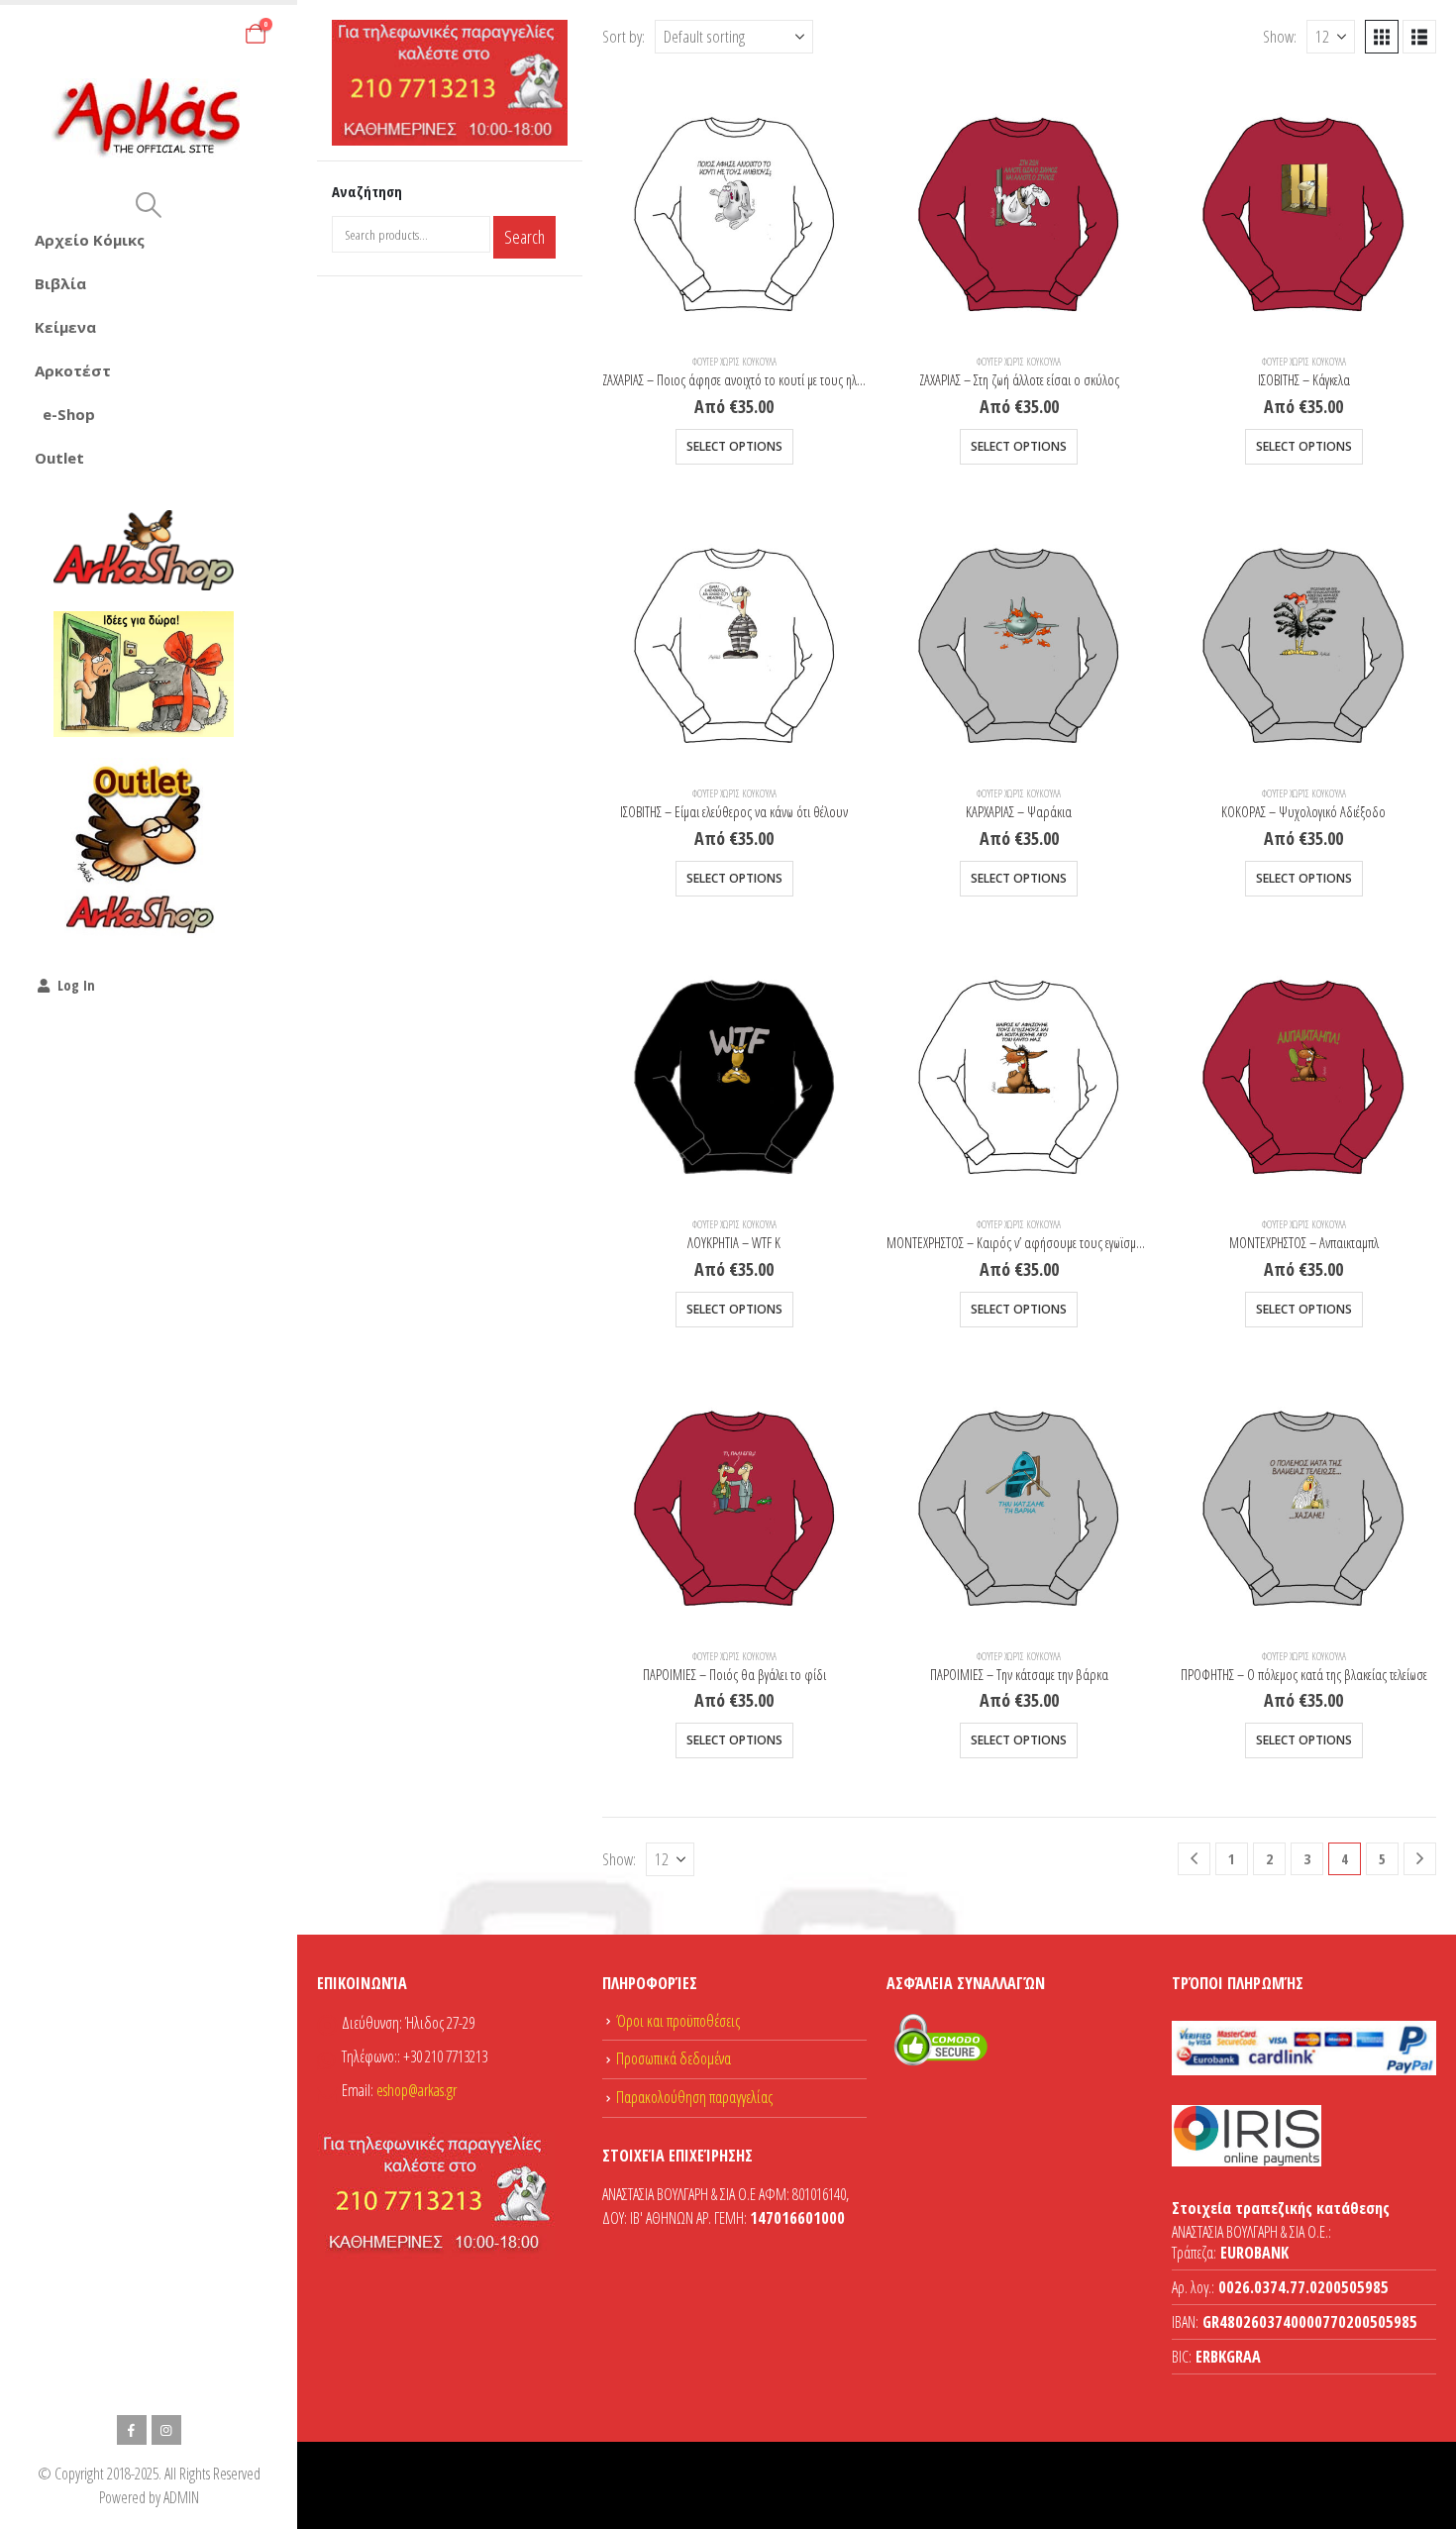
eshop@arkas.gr (416, 2090)
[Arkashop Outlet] (144, 848)
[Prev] (1194, 1859)
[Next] (1420, 1859)
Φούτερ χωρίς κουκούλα (734, 362)
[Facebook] (132, 2430)
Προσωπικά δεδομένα (674, 2058)
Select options (734, 446)
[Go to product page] (734, 206)
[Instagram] (166, 2430)
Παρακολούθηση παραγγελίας (694, 2097)
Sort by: (624, 36)
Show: (1280, 36)
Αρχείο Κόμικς (90, 240)
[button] (148, 205)
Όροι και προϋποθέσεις (678, 2021)
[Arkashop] (144, 550)
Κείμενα (65, 327)
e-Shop (69, 414)
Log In (76, 985)
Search (524, 237)
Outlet (59, 458)
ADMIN (181, 2497)
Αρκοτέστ (73, 370)
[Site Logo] (149, 118)
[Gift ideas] (144, 675)
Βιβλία (60, 283)
